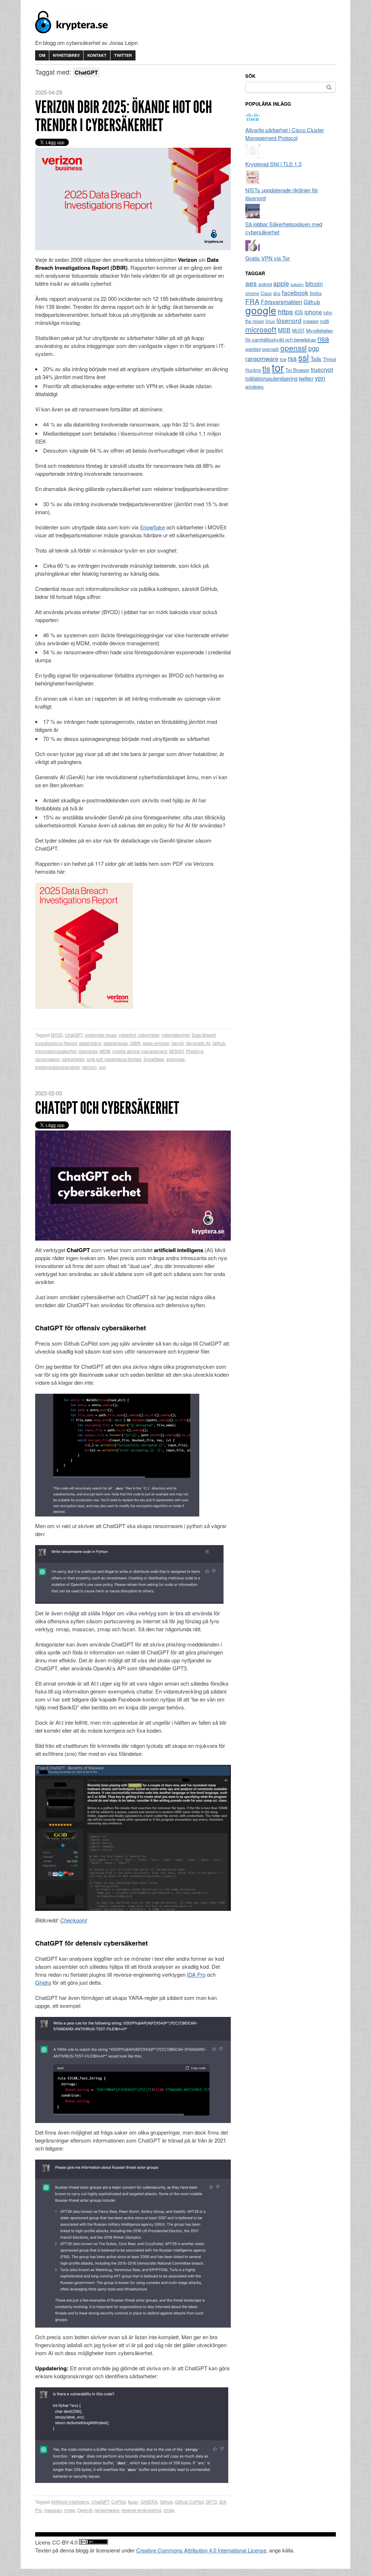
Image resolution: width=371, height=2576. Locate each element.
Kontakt (97, 55)
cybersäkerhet (176, 1035)
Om (42, 55)
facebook (295, 292)
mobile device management (140, 1051)
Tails (316, 358)
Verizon (89, 1067)
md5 (324, 321)
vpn (103, 1067)
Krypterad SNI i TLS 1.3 (273, 164)
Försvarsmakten (282, 302)
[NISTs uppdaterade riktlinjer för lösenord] (253, 182)
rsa (292, 358)
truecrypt (322, 370)
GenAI (178, 1043)
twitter (306, 378)
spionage (176, 1059)
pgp (314, 348)
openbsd (253, 349)
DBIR (135, 1043)
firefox (316, 293)
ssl (304, 357)
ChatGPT (74, 1035)
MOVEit (176, 1051)
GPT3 (211, 2502)
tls (266, 368)
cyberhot (127, 1035)
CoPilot (118, 2502)
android (265, 284)
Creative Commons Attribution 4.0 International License (201, 2550)
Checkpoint (74, 1920)
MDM (105, 1051)
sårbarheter (73, 1059)
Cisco (266, 293)
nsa (323, 338)
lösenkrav (88, 1051)
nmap (70, 2510)
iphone (313, 312)
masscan (53, 2510)
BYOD (57, 1035)
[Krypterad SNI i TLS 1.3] (253, 156)
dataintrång (90, 1043)
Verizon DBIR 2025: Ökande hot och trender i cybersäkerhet (124, 116)
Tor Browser (297, 370)
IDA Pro (196, 1974)
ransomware (47, 1059)
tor (278, 367)
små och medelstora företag (114, 1059)
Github (219, 1043)
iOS (299, 312)
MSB (284, 330)
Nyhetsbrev (66, 55)
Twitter (123, 55)
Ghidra (43, 1982)
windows (255, 387)
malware (311, 321)
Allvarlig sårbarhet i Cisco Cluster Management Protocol (285, 134)
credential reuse (101, 1035)
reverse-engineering (141, 2510)
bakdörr (297, 284)
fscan (133, 2502)
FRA (252, 301)
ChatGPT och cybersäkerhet (107, 1108)
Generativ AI (198, 1043)
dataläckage (116, 1043)
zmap (169, 2510)
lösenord (289, 320)
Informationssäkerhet (56, 1051)
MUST (298, 331)
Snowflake (152, 527)
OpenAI (85, 2510)
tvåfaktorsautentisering (271, 378)
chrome (252, 293)
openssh (270, 349)
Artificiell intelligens (70, 2502)
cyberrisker (149, 1035)
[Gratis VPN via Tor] (253, 250)
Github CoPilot (189, 2502)
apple (281, 283)
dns (277, 293)
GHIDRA (149, 2502)
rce (283, 359)
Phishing (195, 1051)
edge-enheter (156, 1043)
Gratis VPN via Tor (268, 258)
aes (251, 283)
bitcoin (314, 284)
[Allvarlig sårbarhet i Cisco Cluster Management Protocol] (253, 122)
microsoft (261, 329)
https (285, 311)
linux (270, 321)
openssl (294, 348)
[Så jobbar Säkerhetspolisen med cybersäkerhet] (253, 216)
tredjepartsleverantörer (57, 1067)
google (261, 310)
